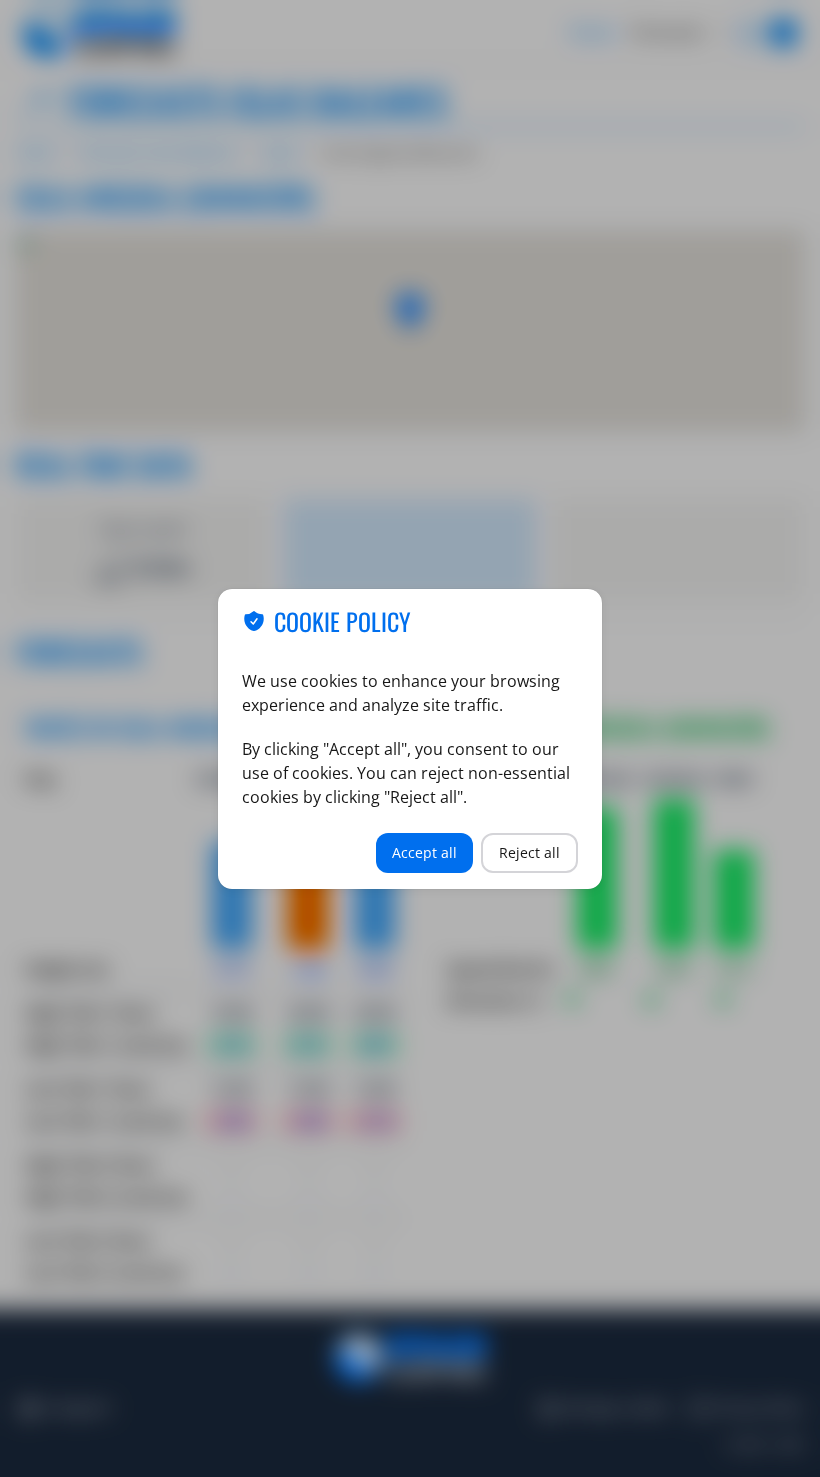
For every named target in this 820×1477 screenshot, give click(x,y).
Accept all (424, 852)
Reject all (529, 852)
